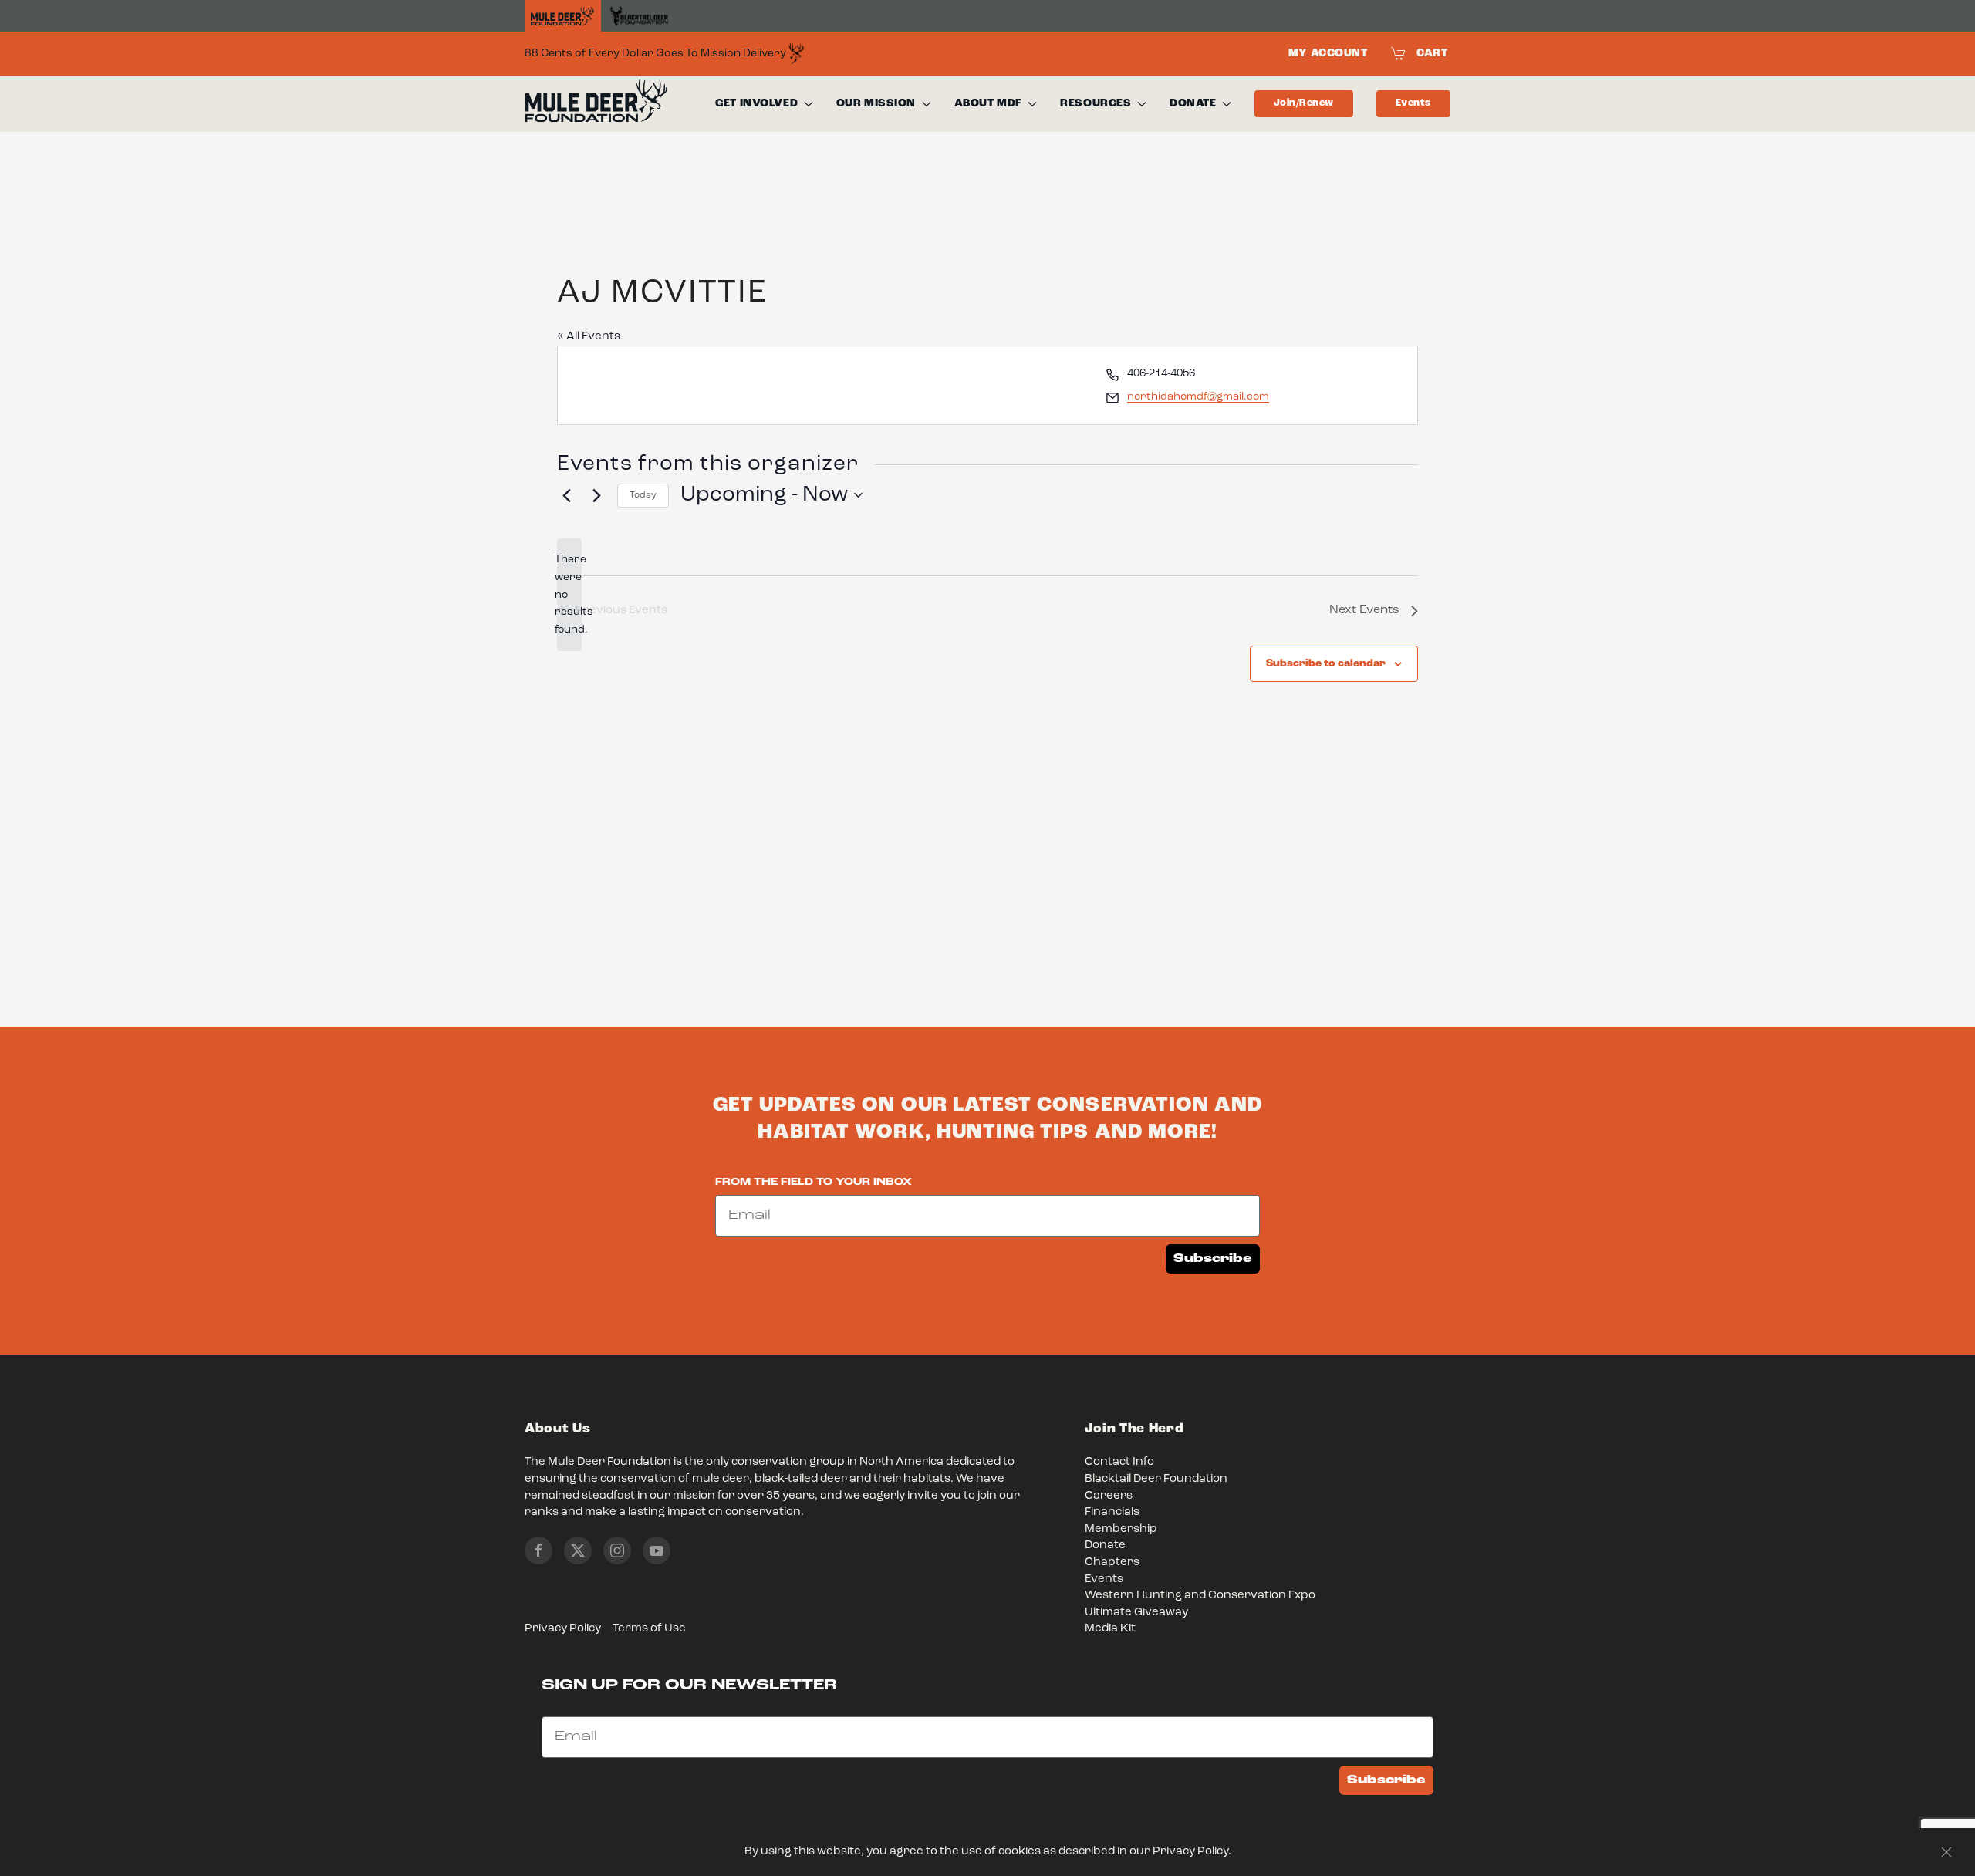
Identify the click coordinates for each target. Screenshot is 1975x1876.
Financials (1112, 1512)
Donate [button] (1193, 103)
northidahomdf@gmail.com (1198, 396)
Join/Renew (1304, 103)
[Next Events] (596, 495)
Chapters (1112, 1562)
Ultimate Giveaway (1136, 1613)
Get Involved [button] (756, 103)
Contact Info (1119, 1462)
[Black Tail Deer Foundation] (639, 16)
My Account (1328, 53)
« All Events (589, 337)
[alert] (569, 594)
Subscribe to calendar (1326, 663)
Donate (1105, 1545)
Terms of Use (649, 1629)
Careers (1109, 1496)
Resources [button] (1096, 103)
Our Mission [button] (876, 103)
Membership (1121, 1529)
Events (1413, 103)
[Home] (563, 16)
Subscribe (1213, 1259)
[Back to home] (596, 104)
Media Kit (1110, 1629)
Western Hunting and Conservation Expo (1200, 1596)
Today (643, 495)
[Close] (1946, 1852)
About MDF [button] (988, 103)
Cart (1432, 53)
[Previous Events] (566, 495)
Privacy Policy (563, 1629)
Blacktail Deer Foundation (1156, 1479)
